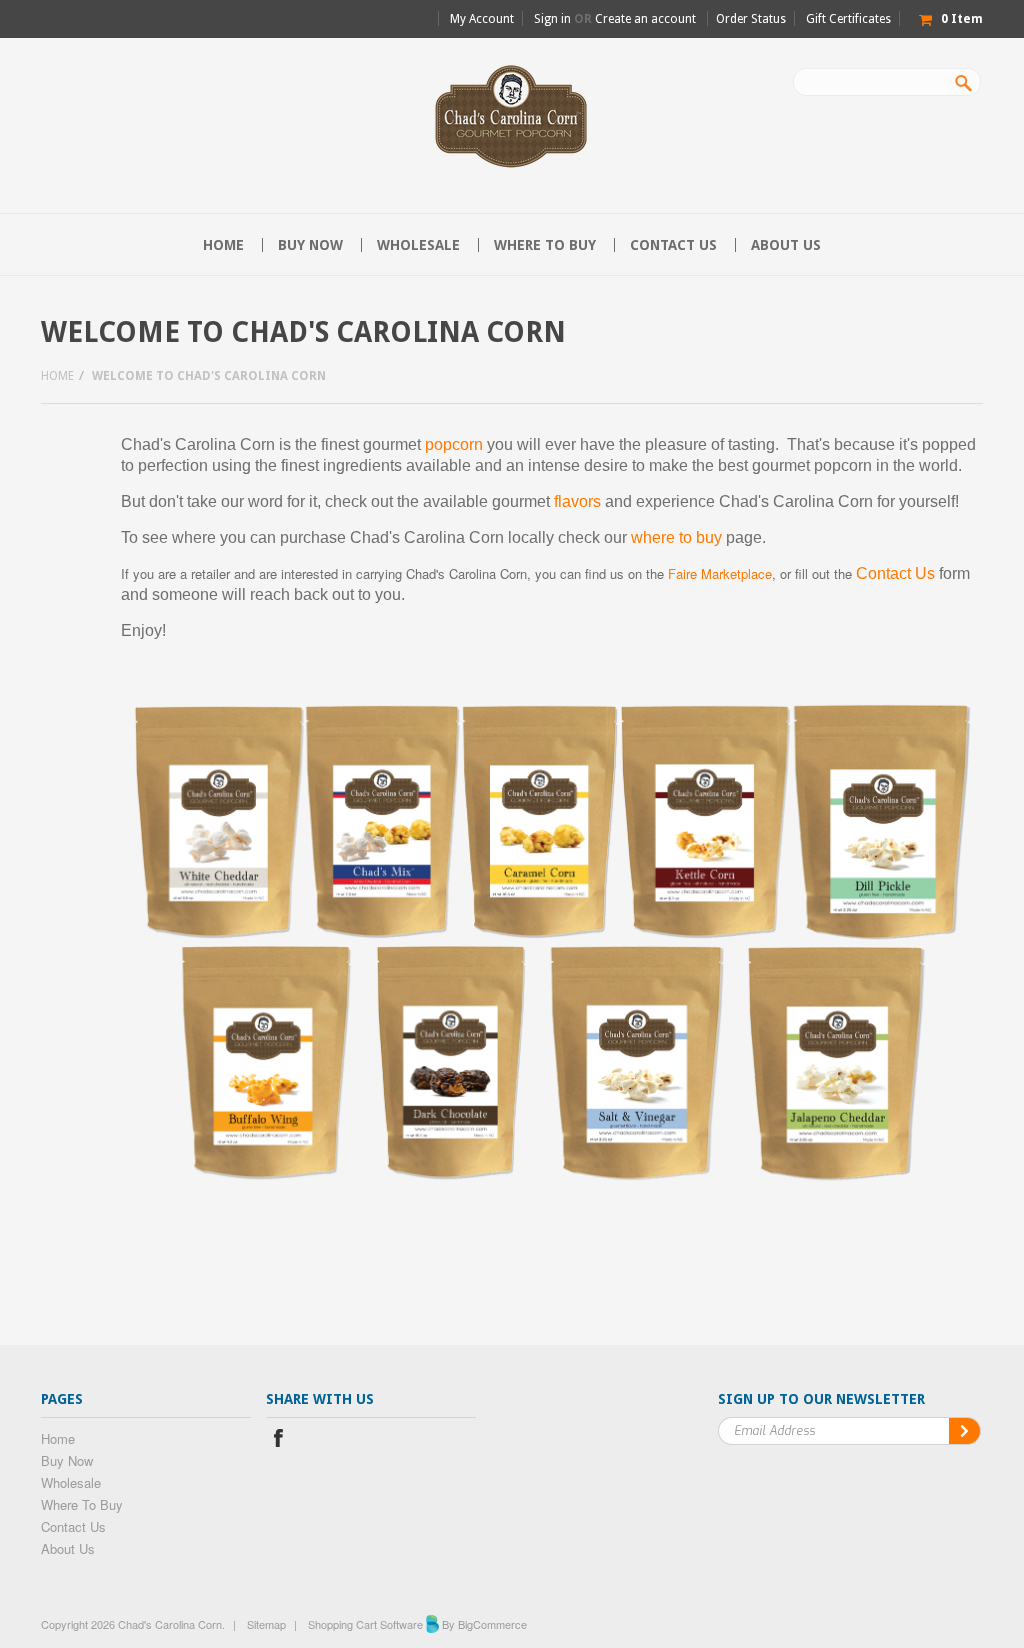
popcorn (454, 444)
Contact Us (895, 573)
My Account (482, 19)
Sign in (552, 19)
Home (57, 376)
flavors (577, 501)
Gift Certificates (848, 19)
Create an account (645, 19)
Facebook (278, 1440)
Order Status (751, 19)
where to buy (676, 537)
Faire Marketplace (720, 573)
